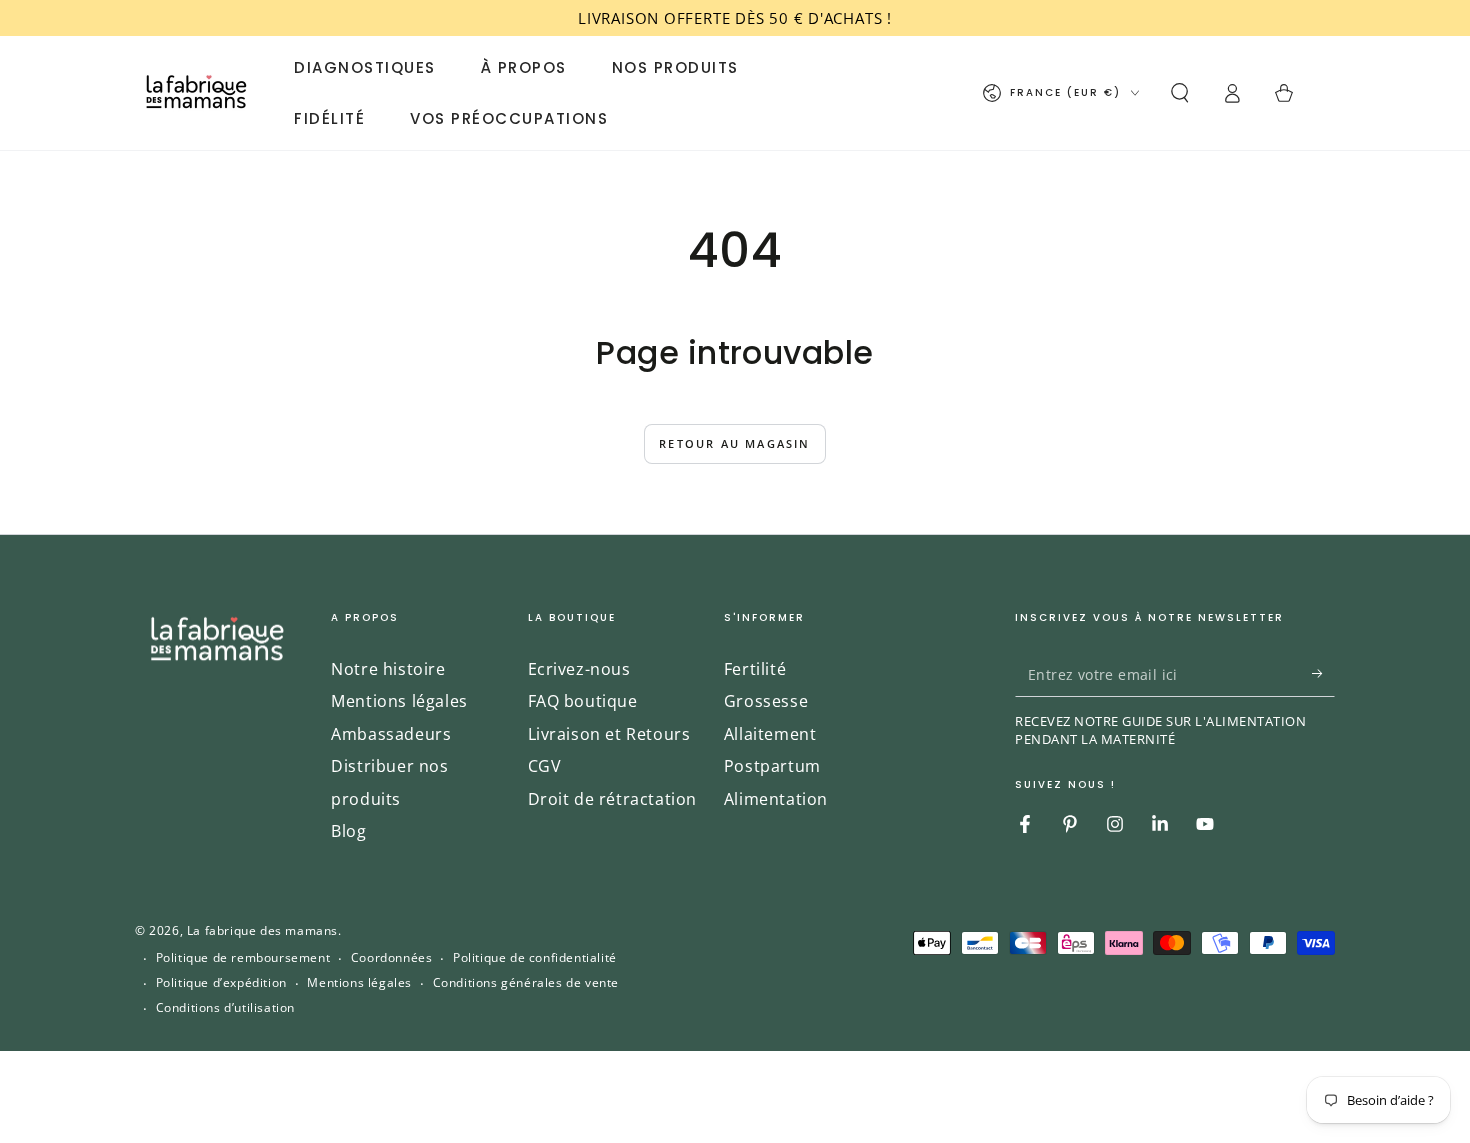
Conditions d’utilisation (225, 1008)
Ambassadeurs (391, 734)
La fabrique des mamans (262, 930)
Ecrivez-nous (579, 669)
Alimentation (776, 799)
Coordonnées (392, 958)
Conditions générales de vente (526, 983)
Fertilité (755, 669)
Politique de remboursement (243, 958)
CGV (545, 766)
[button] (1180, 93)
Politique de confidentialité (535, 958)
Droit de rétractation (613, 799)
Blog (348, 831)
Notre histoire (388, 669)
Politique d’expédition (221, 983)
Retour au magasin (734, 443)
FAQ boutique (583, 701)
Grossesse (766, 701)
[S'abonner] (1323, 674)
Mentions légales (399, 701)
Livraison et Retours (609, 734)
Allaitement (770, 734)
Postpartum (772, 766)
